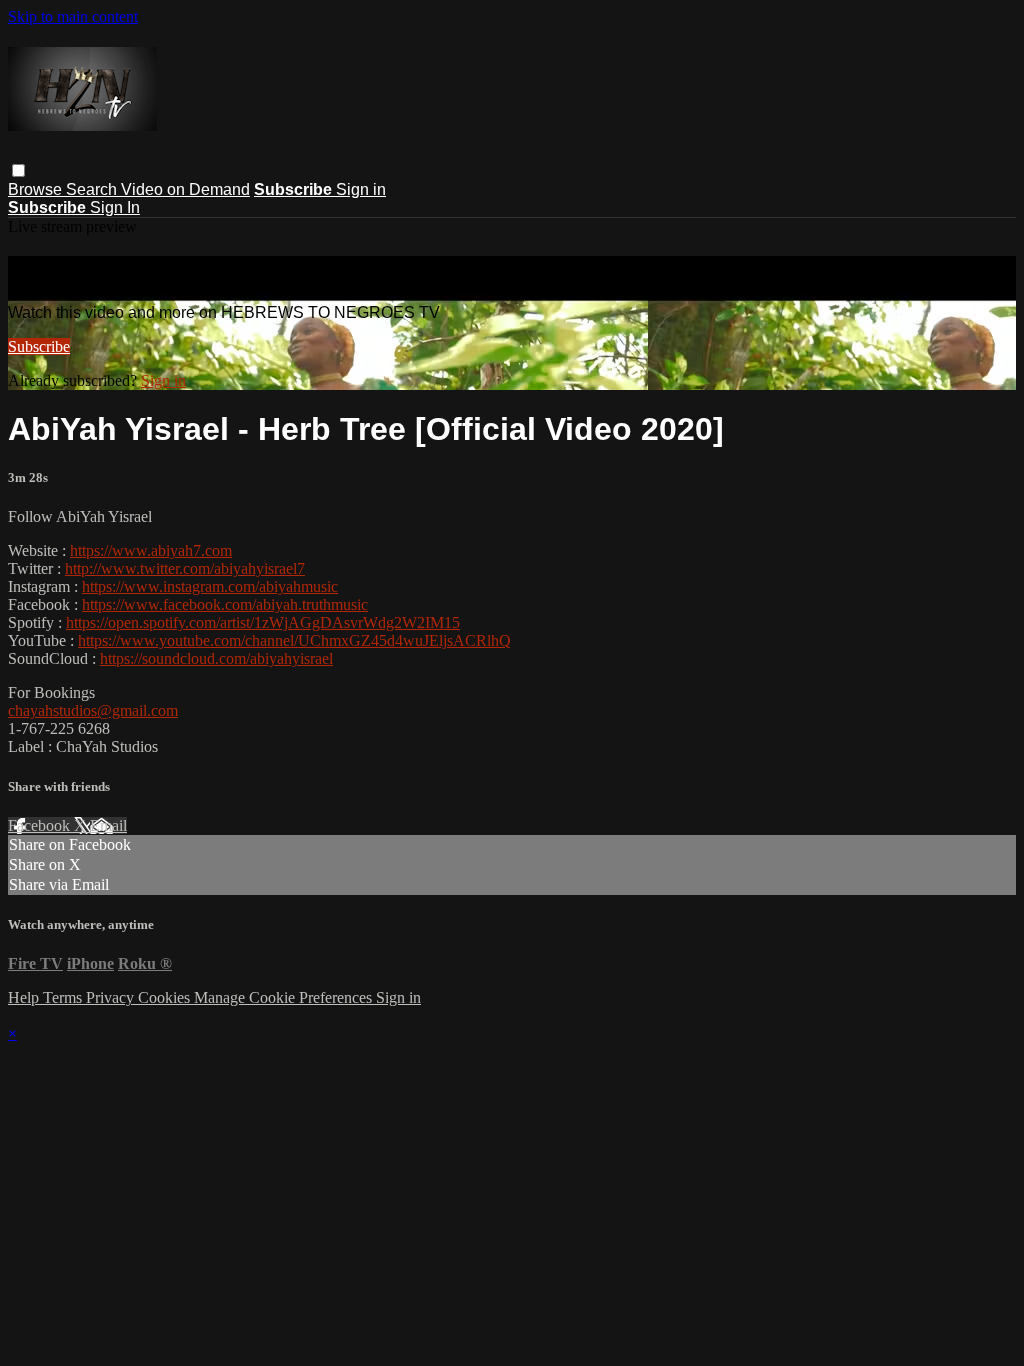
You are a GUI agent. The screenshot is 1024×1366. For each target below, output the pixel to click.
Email (108, 825)
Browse (37, 189)
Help (25, 997)
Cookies (166, 997)
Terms (64, 997)
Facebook (41, 825)
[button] (18, 170)
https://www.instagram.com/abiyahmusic (210, 586)
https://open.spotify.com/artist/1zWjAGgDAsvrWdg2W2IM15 (263, 622)
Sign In (115, 207)
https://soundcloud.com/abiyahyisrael (216, 658)
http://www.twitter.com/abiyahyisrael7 (185, 568)
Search (93, 189)
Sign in (361, 189)
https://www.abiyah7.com (151, 550)
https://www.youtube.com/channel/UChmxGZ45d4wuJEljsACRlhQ (294, 640)
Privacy (112, 997)
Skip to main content (73, 16)
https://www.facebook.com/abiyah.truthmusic (225, 604)
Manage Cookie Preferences (285, 997)
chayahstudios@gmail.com (93, 710)
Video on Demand (185, 189)
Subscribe (39, 346)
